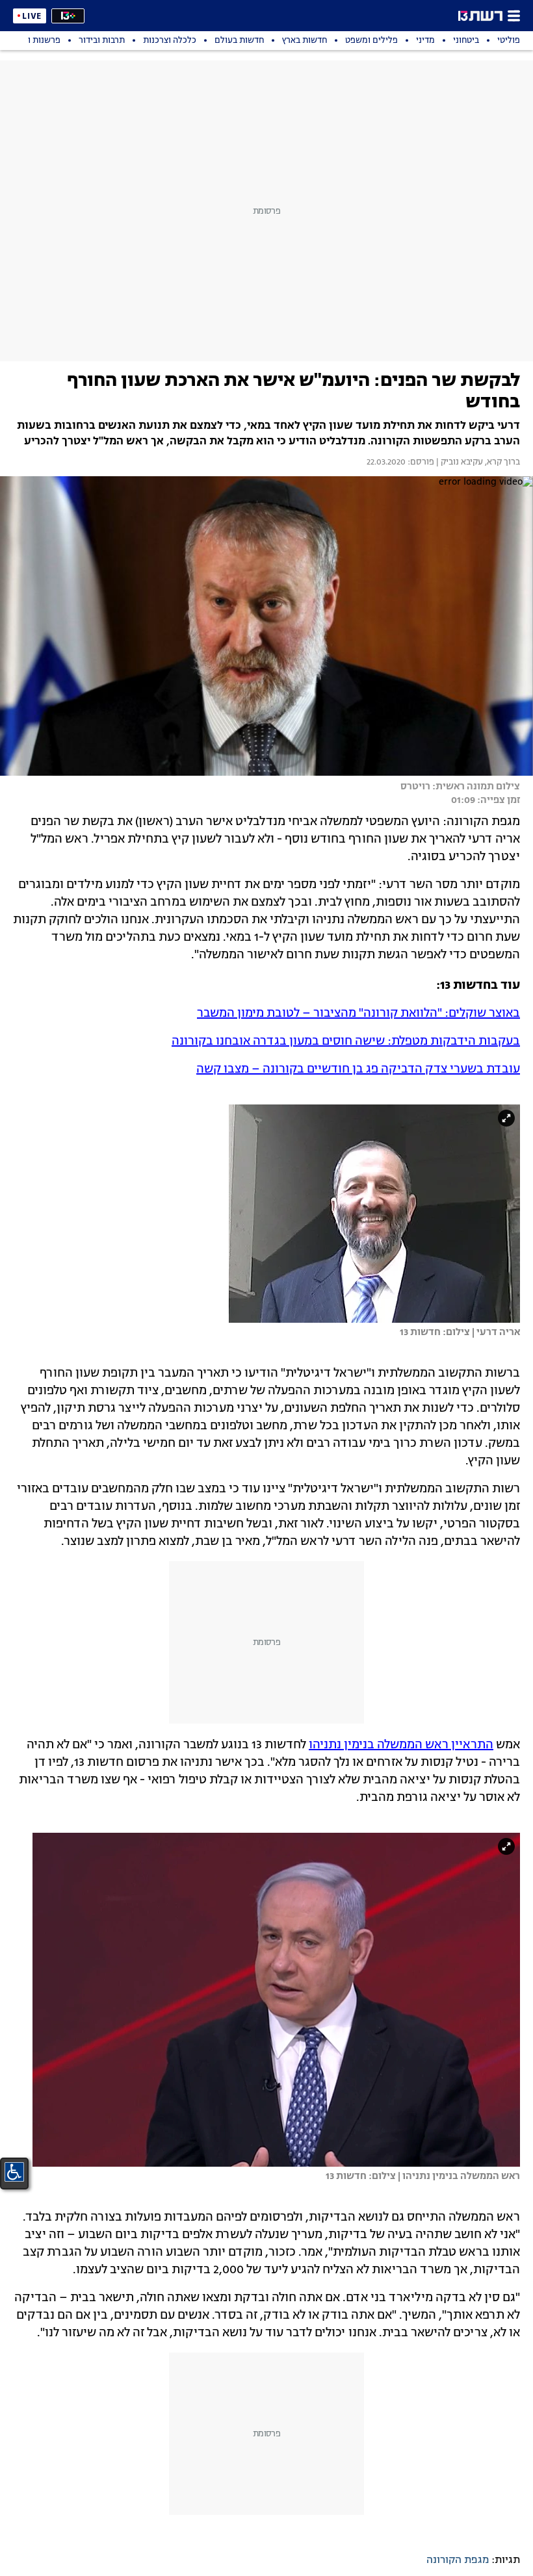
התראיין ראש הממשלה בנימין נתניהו (401, 1745)
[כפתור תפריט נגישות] (14, 2172)
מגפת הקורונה (458, 2560)
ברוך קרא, (501, 463)
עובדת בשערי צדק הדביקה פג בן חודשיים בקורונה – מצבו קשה (358, 1069)
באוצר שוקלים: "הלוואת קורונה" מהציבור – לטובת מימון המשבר (358, 1014)
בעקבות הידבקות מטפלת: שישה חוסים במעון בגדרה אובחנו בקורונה (346, 1041)
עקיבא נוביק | (459, 463)
